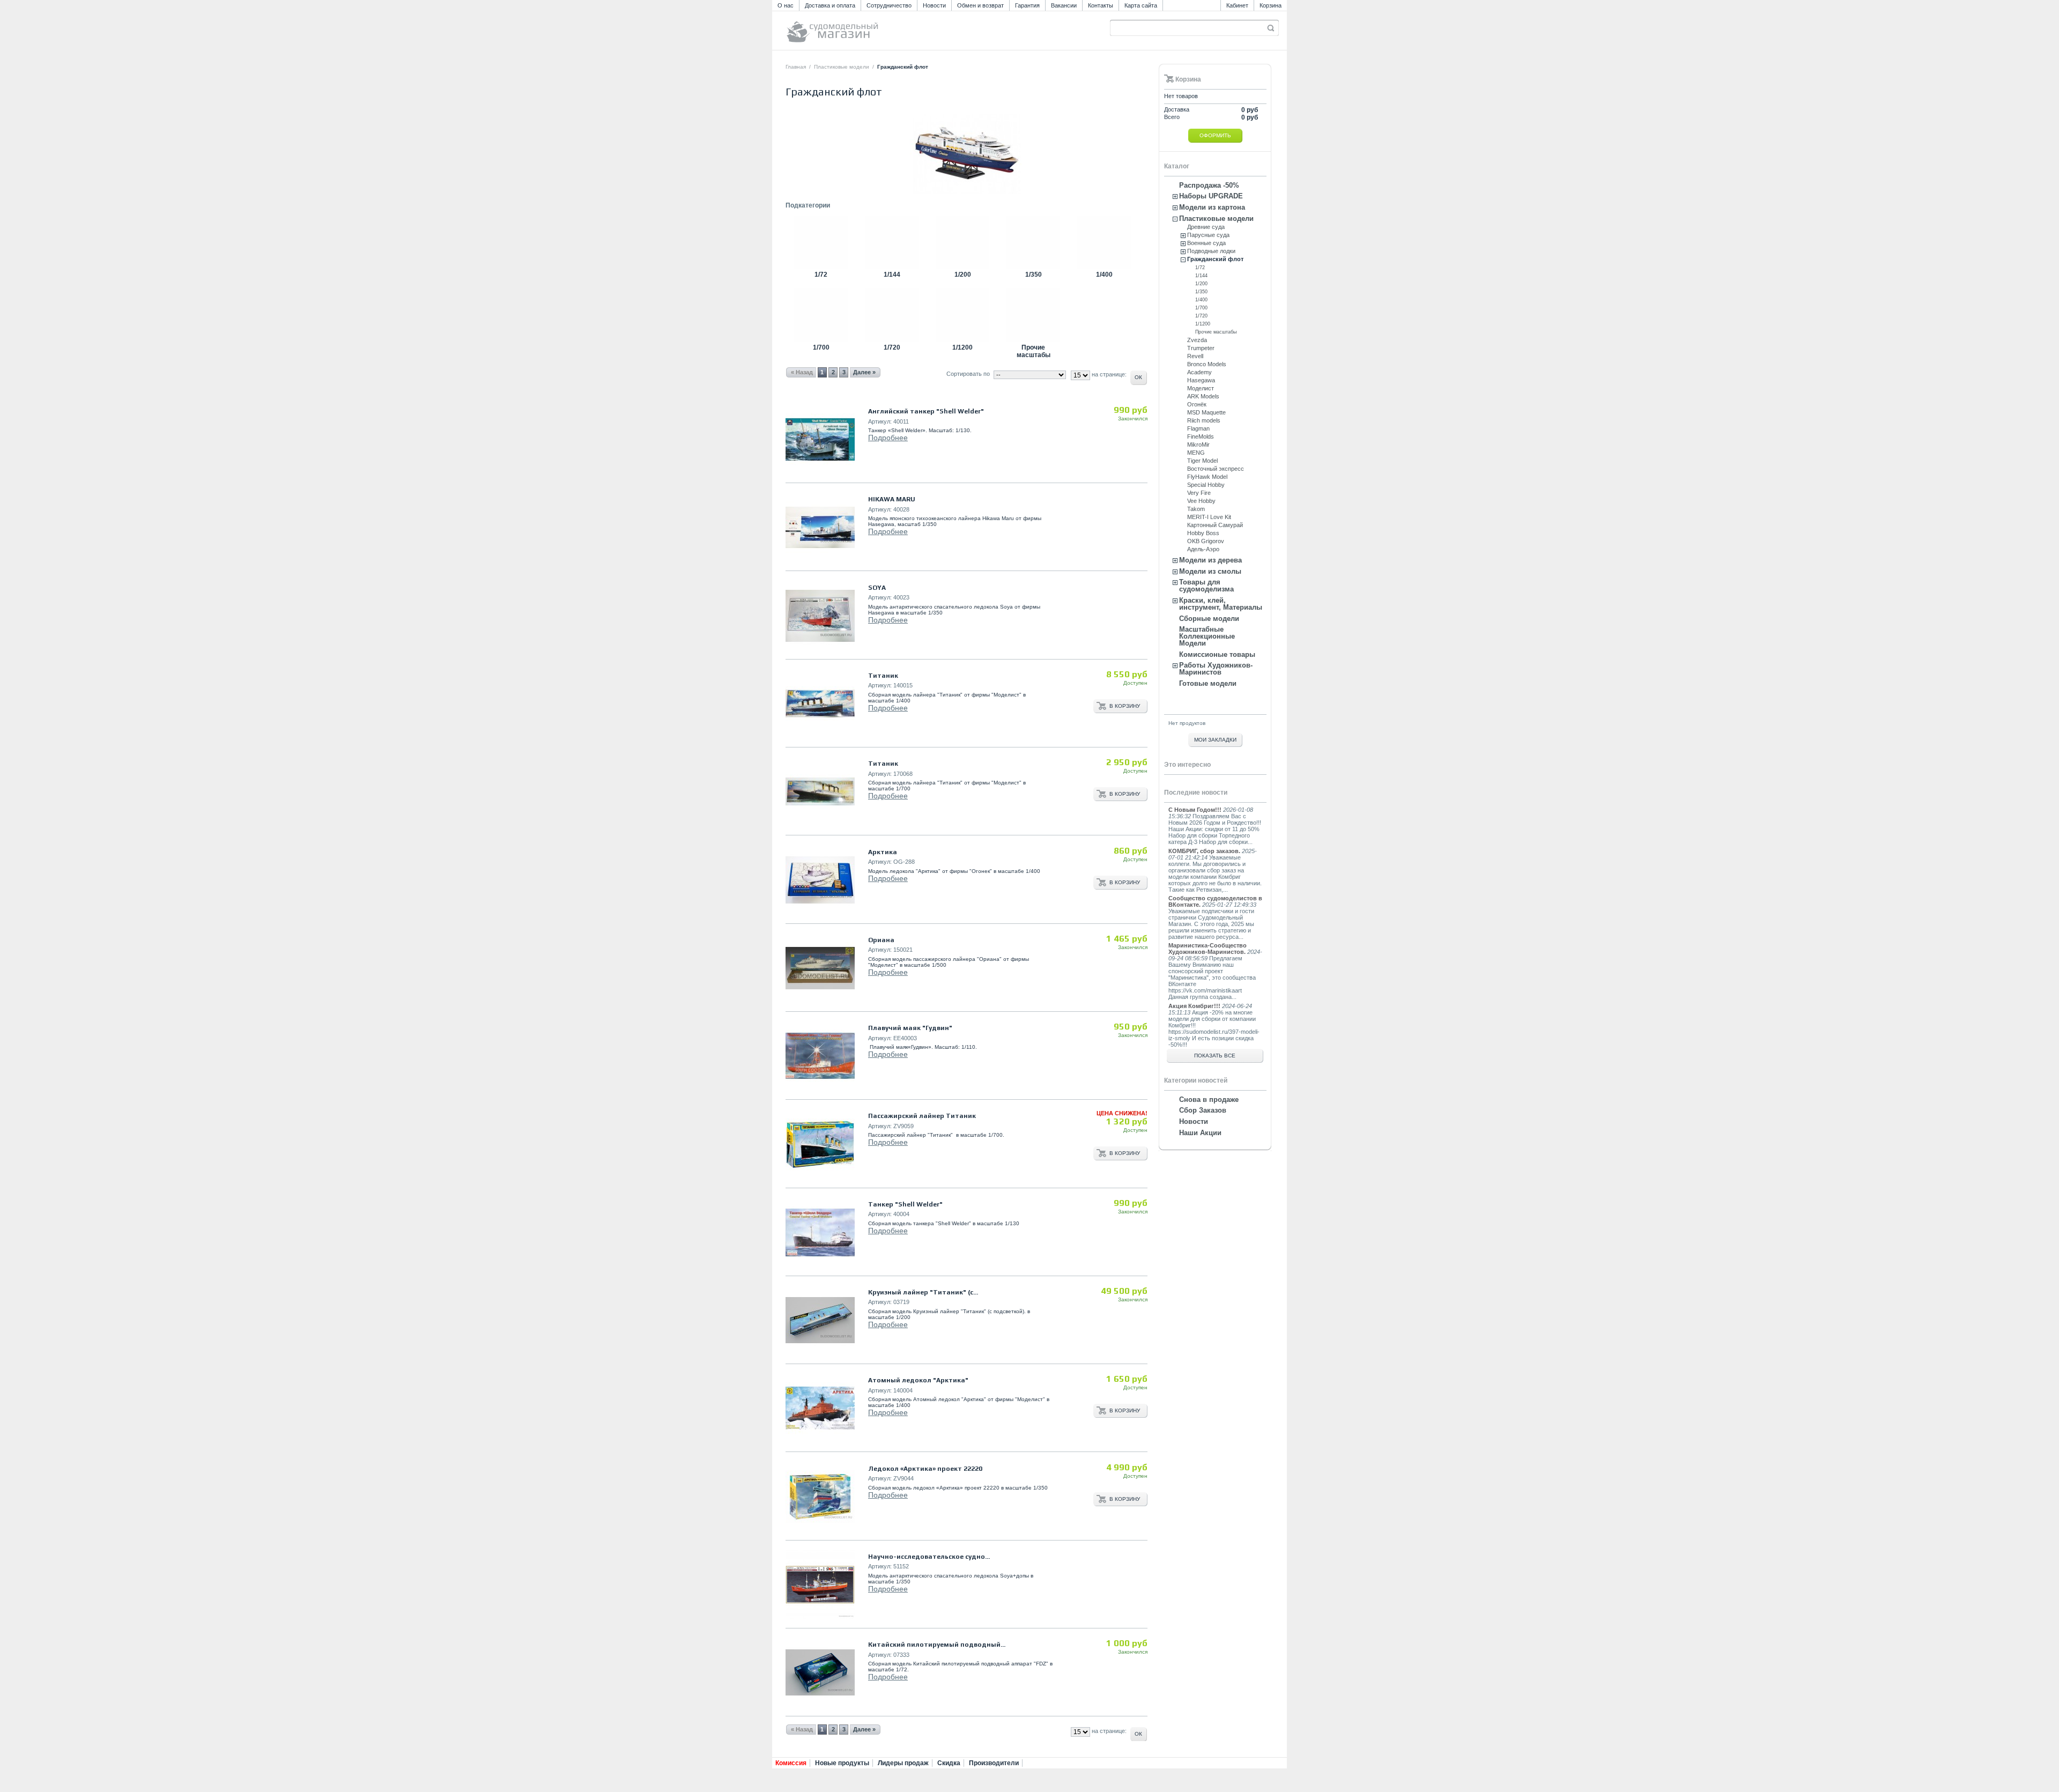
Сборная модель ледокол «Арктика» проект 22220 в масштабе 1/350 (958, 1488)
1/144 (892, 275)
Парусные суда (1208, 235)
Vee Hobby (1201, 501)
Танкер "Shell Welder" (905, 1204)
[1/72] (821, 267)
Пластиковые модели (842, 67)
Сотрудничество (889, 5)
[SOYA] (820, 616)
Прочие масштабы (1034, 351)
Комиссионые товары (1217, 654)
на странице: (1109, 1731)
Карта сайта (1141, 5)
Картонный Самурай (1215, 525)
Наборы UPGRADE (1211, 196)
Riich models (1204, 420)
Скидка (949, 1763)
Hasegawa (1201, 380)
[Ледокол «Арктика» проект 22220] (820, 1497)
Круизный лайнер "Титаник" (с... (923, 1292)
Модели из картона (1212, 207)
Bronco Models (1207, 364)
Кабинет (1237, 5)
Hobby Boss (1203, 533)
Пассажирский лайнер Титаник (922, 1116)
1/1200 (962, 347)
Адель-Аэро (1203, 549)
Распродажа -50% (1209, 185)
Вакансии (1064, 5)
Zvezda (1197, 340)
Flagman (1198, 428)
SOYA (877, 588)
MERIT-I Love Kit (1209, 517)
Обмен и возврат (980, 5)
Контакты (1101, 5)
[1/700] (821, 340)
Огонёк (1197, 404)
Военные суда (1206, 243)
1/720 (892, 347)
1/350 (1034, 275)
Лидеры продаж (903, 1763)
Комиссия (791, 1763)
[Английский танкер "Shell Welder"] (820, 439)
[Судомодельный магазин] (856, 27)
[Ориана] (820, 968)
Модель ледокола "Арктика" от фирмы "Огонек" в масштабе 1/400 (954, 871)
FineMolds (1201, 436)
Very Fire (1199, 493)
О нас (786, 5)
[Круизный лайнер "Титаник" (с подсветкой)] (820, 1320)
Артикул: (880, 421)
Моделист (1201, 388)
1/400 (1104, 275)
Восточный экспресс (1216, 469)
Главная (796, 67)
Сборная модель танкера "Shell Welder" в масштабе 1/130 (944, 1223)
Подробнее (888, 438)
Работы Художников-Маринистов (1216, 669)
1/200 (963, 275)
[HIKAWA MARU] (820, 527)
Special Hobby (1206, 485)
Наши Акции (1200, 1133)
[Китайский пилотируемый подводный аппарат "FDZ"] (820, 1673)
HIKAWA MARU (892, 499)
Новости (934, 5)
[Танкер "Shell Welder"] (820, 1232)
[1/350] (1033, 267)
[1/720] (892, 340)
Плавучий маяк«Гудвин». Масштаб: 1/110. (923, 1047)
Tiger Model (1202, 461)
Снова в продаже (1209, 1099)
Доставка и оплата (830, 5)
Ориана (881, 940)
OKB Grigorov (1206, 541)
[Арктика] (820, 880)
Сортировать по (968, 374)
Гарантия (1027, 5)
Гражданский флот (1215, 259)
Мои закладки (1215, 740)
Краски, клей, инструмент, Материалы (1221, 604)
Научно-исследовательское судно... (929, 1557)
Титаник (883, 676)
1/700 (821, 347)
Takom (1196, 509)
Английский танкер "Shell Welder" (926, 411)
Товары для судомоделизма (1206, 586)
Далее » (864, 1729)
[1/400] (1104, 267)
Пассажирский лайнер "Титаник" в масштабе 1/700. (936, 1135)
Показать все (1215, 1056)
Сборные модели (1209, 619)
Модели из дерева (1210, 560)
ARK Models (1203, 396)
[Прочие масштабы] (1033, 340)
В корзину (1125, 706)
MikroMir (1198, 445)
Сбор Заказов (1203, 1110)
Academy (1199, 372)
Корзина (1271, 5)
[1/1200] (962, 340)
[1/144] (892, 267)
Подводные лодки (1211, 251)
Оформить (1215, 135)
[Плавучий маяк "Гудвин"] (820, 1056)
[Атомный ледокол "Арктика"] (820, 1408)
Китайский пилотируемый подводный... (937, 1645)
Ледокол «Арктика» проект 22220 (925, 1469)
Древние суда (1206, 227)
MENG (1196, 453)
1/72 (821, 275)
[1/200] (962, 267)
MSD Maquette (1206, 412)
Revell (1195, 356)
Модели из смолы (1210, 571)
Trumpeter (1201, 348)
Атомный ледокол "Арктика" (918, 1380)
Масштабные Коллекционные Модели (1207, 636)
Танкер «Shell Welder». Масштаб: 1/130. (920, 430)
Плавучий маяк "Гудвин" (910, 1028)
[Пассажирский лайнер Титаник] (820, 1145)
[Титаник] (820, 704)
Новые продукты (842, 1763)
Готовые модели (1208, 683)
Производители (994, 1763)
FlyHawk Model (1207, 477)
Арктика (883, 852)
